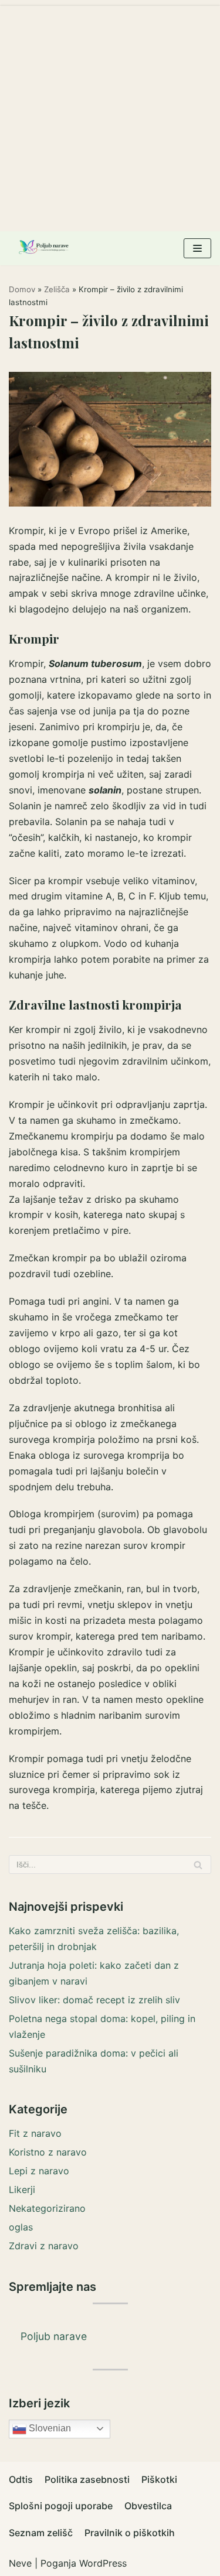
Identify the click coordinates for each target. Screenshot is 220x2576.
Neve (20, 2563)
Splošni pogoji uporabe (61, 2506)
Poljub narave (54, 2336)
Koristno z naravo (48, 2152)
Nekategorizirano (47, 2208)
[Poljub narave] (44, 248)
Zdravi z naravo (44, 2246)
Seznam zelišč (41, 2533)
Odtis (21, 2479)
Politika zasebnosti (87, 2479)
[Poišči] (198, 1865)
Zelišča (57, 289)
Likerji (22, 2190)
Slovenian (49, 2428)
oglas (21, 2227)
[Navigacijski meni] (197, 248)
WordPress (103, 2563)
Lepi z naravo (39, 2171)
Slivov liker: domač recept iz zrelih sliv (94, 2000)
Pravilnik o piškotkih (130, 2533)
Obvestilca (148, 2506)
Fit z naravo (35, 2133)
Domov (22, 289)
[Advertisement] (110, 116)
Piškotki (159, 2479)
